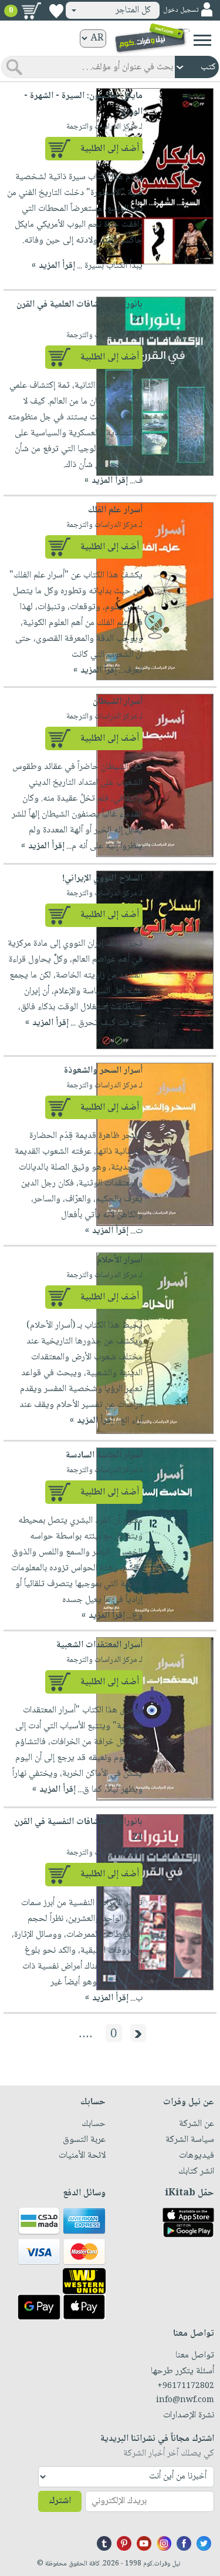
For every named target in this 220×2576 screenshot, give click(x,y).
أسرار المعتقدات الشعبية (99, 1645)
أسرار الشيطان (118, 702)
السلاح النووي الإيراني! (102, 879)
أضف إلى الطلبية (110, 149)
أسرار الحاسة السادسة (104, 1455)
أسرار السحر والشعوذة (103, 1071)
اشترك (60, 2501)
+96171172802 (186, 2386)
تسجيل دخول (181, 10)
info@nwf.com (185, 2400)
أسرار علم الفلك (115, 510)
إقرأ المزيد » (53, 266)
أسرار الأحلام (120, 1260)
